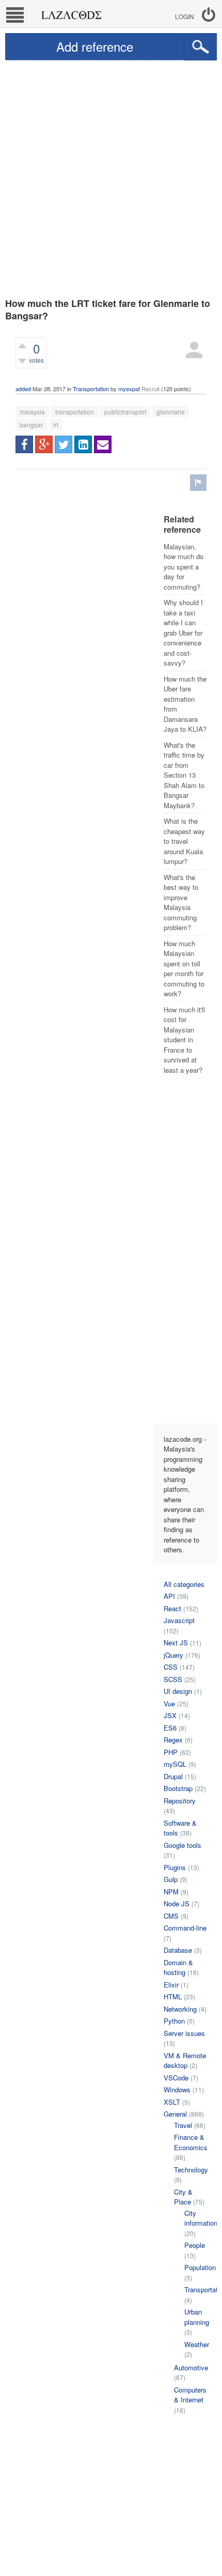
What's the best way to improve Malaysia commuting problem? (181, 903)
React (172, 1608)
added (23, 389)
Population (200, 2267)
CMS (171, 1916)
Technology (191, 2170)
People (195, 2245)
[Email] (103, 444)
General (175, 2114)
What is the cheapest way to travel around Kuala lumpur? (184, 841)
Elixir (171, 1985)
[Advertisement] (111, 177)
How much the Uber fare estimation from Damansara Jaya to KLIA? (185, 704)
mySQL (175, 1764)
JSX (170, 1715)
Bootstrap (178, 1788)
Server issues (184, 2033)
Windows (177, 2089)
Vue (169, 1703)
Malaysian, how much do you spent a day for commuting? (184, 567)
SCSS (173, 1679)
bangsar (31, 425)
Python (174, 2021)
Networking (180, 2009)
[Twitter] (64, 444)
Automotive (191, 2367)
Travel (183, 2125)
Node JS (177, 1903)
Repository (180, 1801)
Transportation (91, 389)
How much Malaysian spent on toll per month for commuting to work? (184, 969)
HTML (173, 1996)
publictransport (125, 412)
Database (178, 1950)
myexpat (129, 389)
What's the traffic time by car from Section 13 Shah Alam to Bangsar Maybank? (184, 775)
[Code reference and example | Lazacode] (71, 12)
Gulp (171, 1879)
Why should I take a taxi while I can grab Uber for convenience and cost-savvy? (183, 633)
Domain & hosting (178, 1968)
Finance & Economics (191, 2142)
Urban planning (197, 2317)
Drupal (173, 1776)
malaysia (32, 412)
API (169, 1596)
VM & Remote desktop (185, 2061)
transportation (75, 412)
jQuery (173, 1655)
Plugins (175, 1867)
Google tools (183, 1845)
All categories (184, 1584)
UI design (178, 1691)
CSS (171, 1667)
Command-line (185, 1928)
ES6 (170, 1728)
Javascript (179, 1620)
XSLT (172, 2102)
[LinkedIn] (83, 444)
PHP (171, 1752)
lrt (56, 425)
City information (201, 2218)
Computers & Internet (190, 2395)
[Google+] (44, 444)
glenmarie (171, 412)
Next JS (176, 1642)
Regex (173, 1740)
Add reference (95, 46)
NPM (171, 1892)
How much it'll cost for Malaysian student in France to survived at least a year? (184, 1040)
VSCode (176, 2078)
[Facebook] (24, 444)
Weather (197, 2344)
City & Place (183, 2197)
